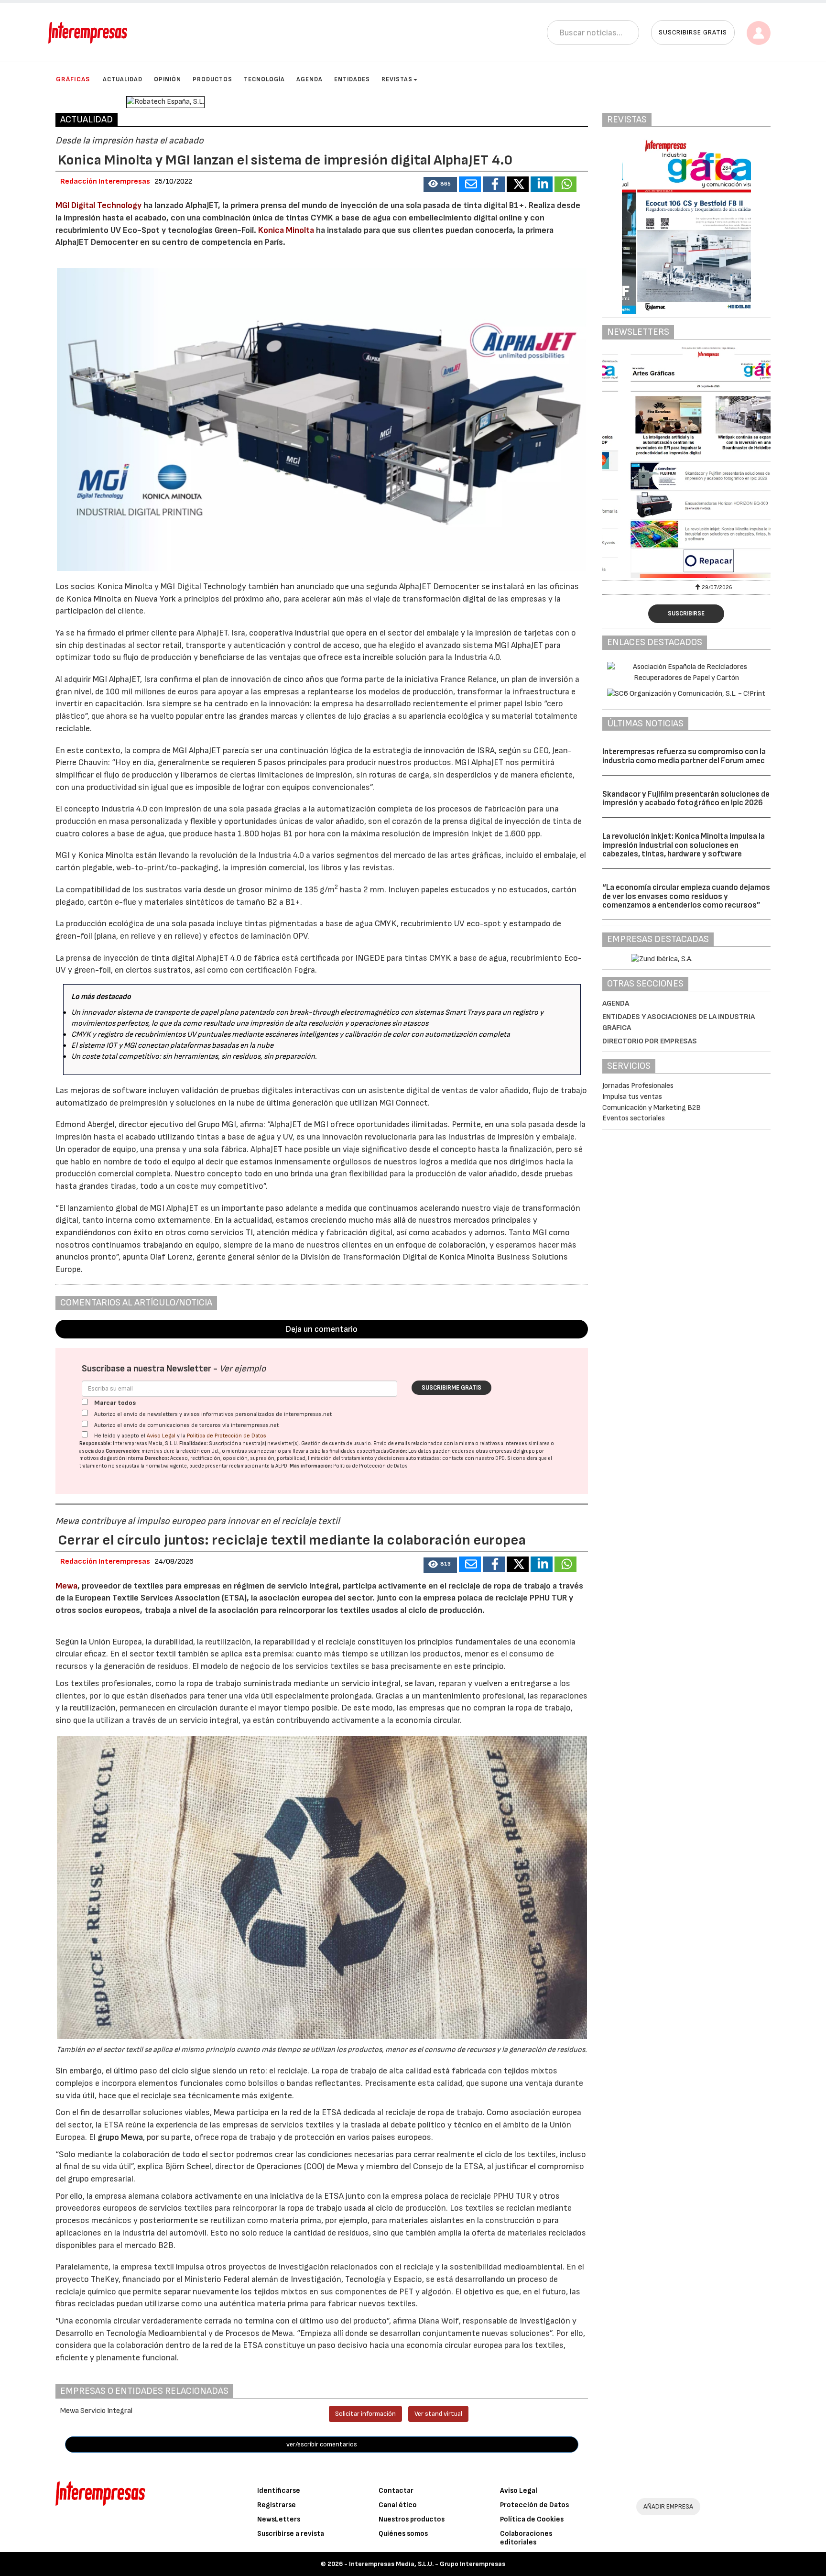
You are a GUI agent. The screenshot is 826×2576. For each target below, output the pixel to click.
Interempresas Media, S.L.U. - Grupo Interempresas (427, 2564)
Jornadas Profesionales (638, 1086)
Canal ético (398, 2505)
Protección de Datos (534, 2505)
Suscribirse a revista (291, 2534)
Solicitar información (365, 2414)
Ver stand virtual (438, 2414)
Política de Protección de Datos (227, 1436)
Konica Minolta (286, 230)
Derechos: (157, 1458)
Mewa (66, 1586)
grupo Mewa (120, 2137)
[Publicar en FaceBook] (494, 184)
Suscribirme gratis (451, 1388)
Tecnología (264, 79)
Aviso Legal (161, 1436)
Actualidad (123, 79)
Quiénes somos (403, 2534)
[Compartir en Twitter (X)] (518, 184)
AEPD (281, 1466)
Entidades (352, 79)
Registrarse (277, 2505)
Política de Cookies (532, 2519)
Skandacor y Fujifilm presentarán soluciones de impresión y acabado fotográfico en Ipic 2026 (686, 799)
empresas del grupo (512, 1451)
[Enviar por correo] (470, 184)
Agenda (310, 79)
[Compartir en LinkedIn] (542, 184)
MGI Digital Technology (98, 205)
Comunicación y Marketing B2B (652, 1108)
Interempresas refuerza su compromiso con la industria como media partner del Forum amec (684, 756)
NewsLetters (279, 2519)
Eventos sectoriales (634, 1118)
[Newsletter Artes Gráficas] (686, 462)
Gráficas (73, 79)
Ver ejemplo (243, 1369)
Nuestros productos (412, 2519)
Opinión (168, 79)
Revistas (397, 79)
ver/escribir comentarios (322, 2444)
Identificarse (279, 2491)
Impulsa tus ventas (632, 1097)
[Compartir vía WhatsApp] (565, 184)
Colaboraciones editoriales (526, 2538)
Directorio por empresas (650, 1041)
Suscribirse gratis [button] (693, 32)
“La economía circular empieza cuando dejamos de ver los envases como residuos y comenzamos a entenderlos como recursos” (686, 896)
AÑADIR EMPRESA (668, 2506)
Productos (212, 79)
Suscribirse (686, 614)
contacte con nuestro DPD (473, 1458)
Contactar (396, 2491)
